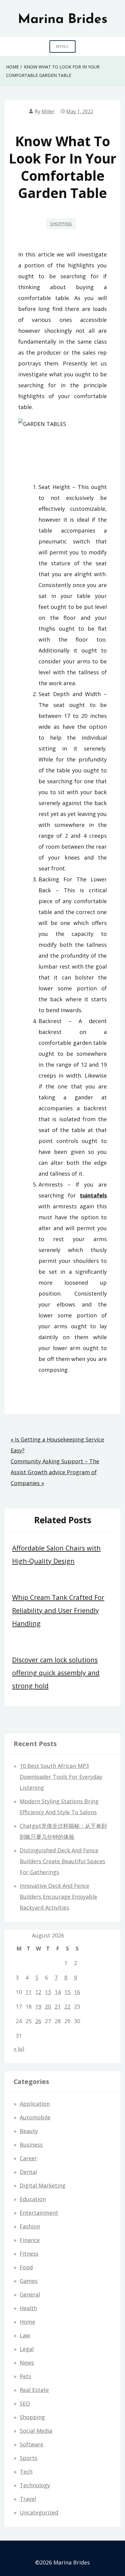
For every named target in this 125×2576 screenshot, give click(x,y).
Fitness (29, 2254)
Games (29, 2281)
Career (28, 2158)
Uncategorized (39, 2512)
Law (25, 2335)
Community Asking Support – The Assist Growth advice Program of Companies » (55, 1472)
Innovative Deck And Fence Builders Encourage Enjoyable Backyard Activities (58, 1897)
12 (38, 1992)
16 (77, 1992)
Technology (35, 2485)
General (30, 2294)
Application (35, 2104)
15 (67, 1992)
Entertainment (39, 2213)
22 (67, 2006)
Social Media (36, 2431)
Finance (30, 2240)
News (27, 2363)
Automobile (35, 2117)
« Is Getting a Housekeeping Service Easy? (57, 1445)
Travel (28, 2499)
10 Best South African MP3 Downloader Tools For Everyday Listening (61, 1777)
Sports (29, 2458)
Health (28, 2308)
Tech (26, 2472)
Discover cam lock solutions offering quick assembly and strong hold (56, 1673)
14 (58, 1992)
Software (32, 2444)
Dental (28, 2172)
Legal (27, 2349)
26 (38, 2021)
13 (48, 1992)
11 (29, 1992)
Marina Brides (63, 20)
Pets (25, 2376)
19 (38, 2006)
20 (48, 2006)
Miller (48, 111)
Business (31, 2145)
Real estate (34, 2390)
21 (58, 2006)
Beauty (29, 2131)
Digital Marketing (43, 2185)
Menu (62, 46)
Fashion (30, 2226)
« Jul (19, 2049)
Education (33, 2199)
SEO (25, 2403)
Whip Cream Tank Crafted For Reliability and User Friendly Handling (58, 1610)
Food (26, 2267)
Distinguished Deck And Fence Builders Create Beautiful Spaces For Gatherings (62, 1861)
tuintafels (93, 1195)
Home (27, 2322)
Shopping (61, 224)
